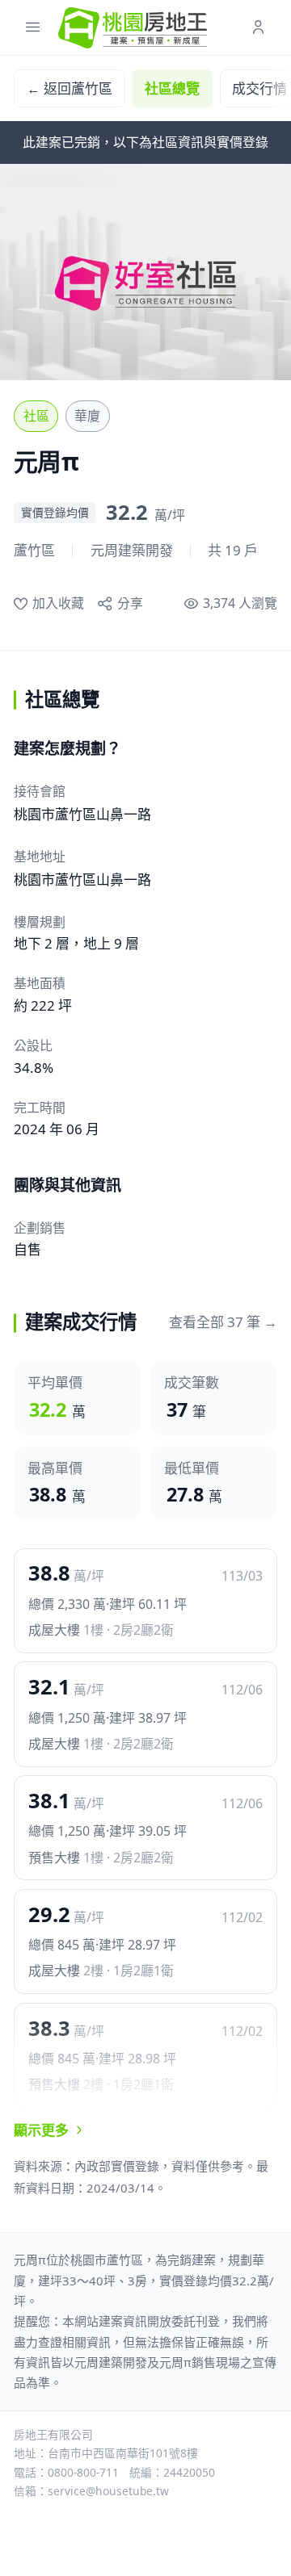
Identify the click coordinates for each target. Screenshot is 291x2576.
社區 (36, 416)
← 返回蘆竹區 (70, 88)
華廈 (87, 416)
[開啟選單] (33, 28)
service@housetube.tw (108, 2491)
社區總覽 (172, 88)
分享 (130, 603)
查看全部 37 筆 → (223, 1322)
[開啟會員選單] (258, 28)
